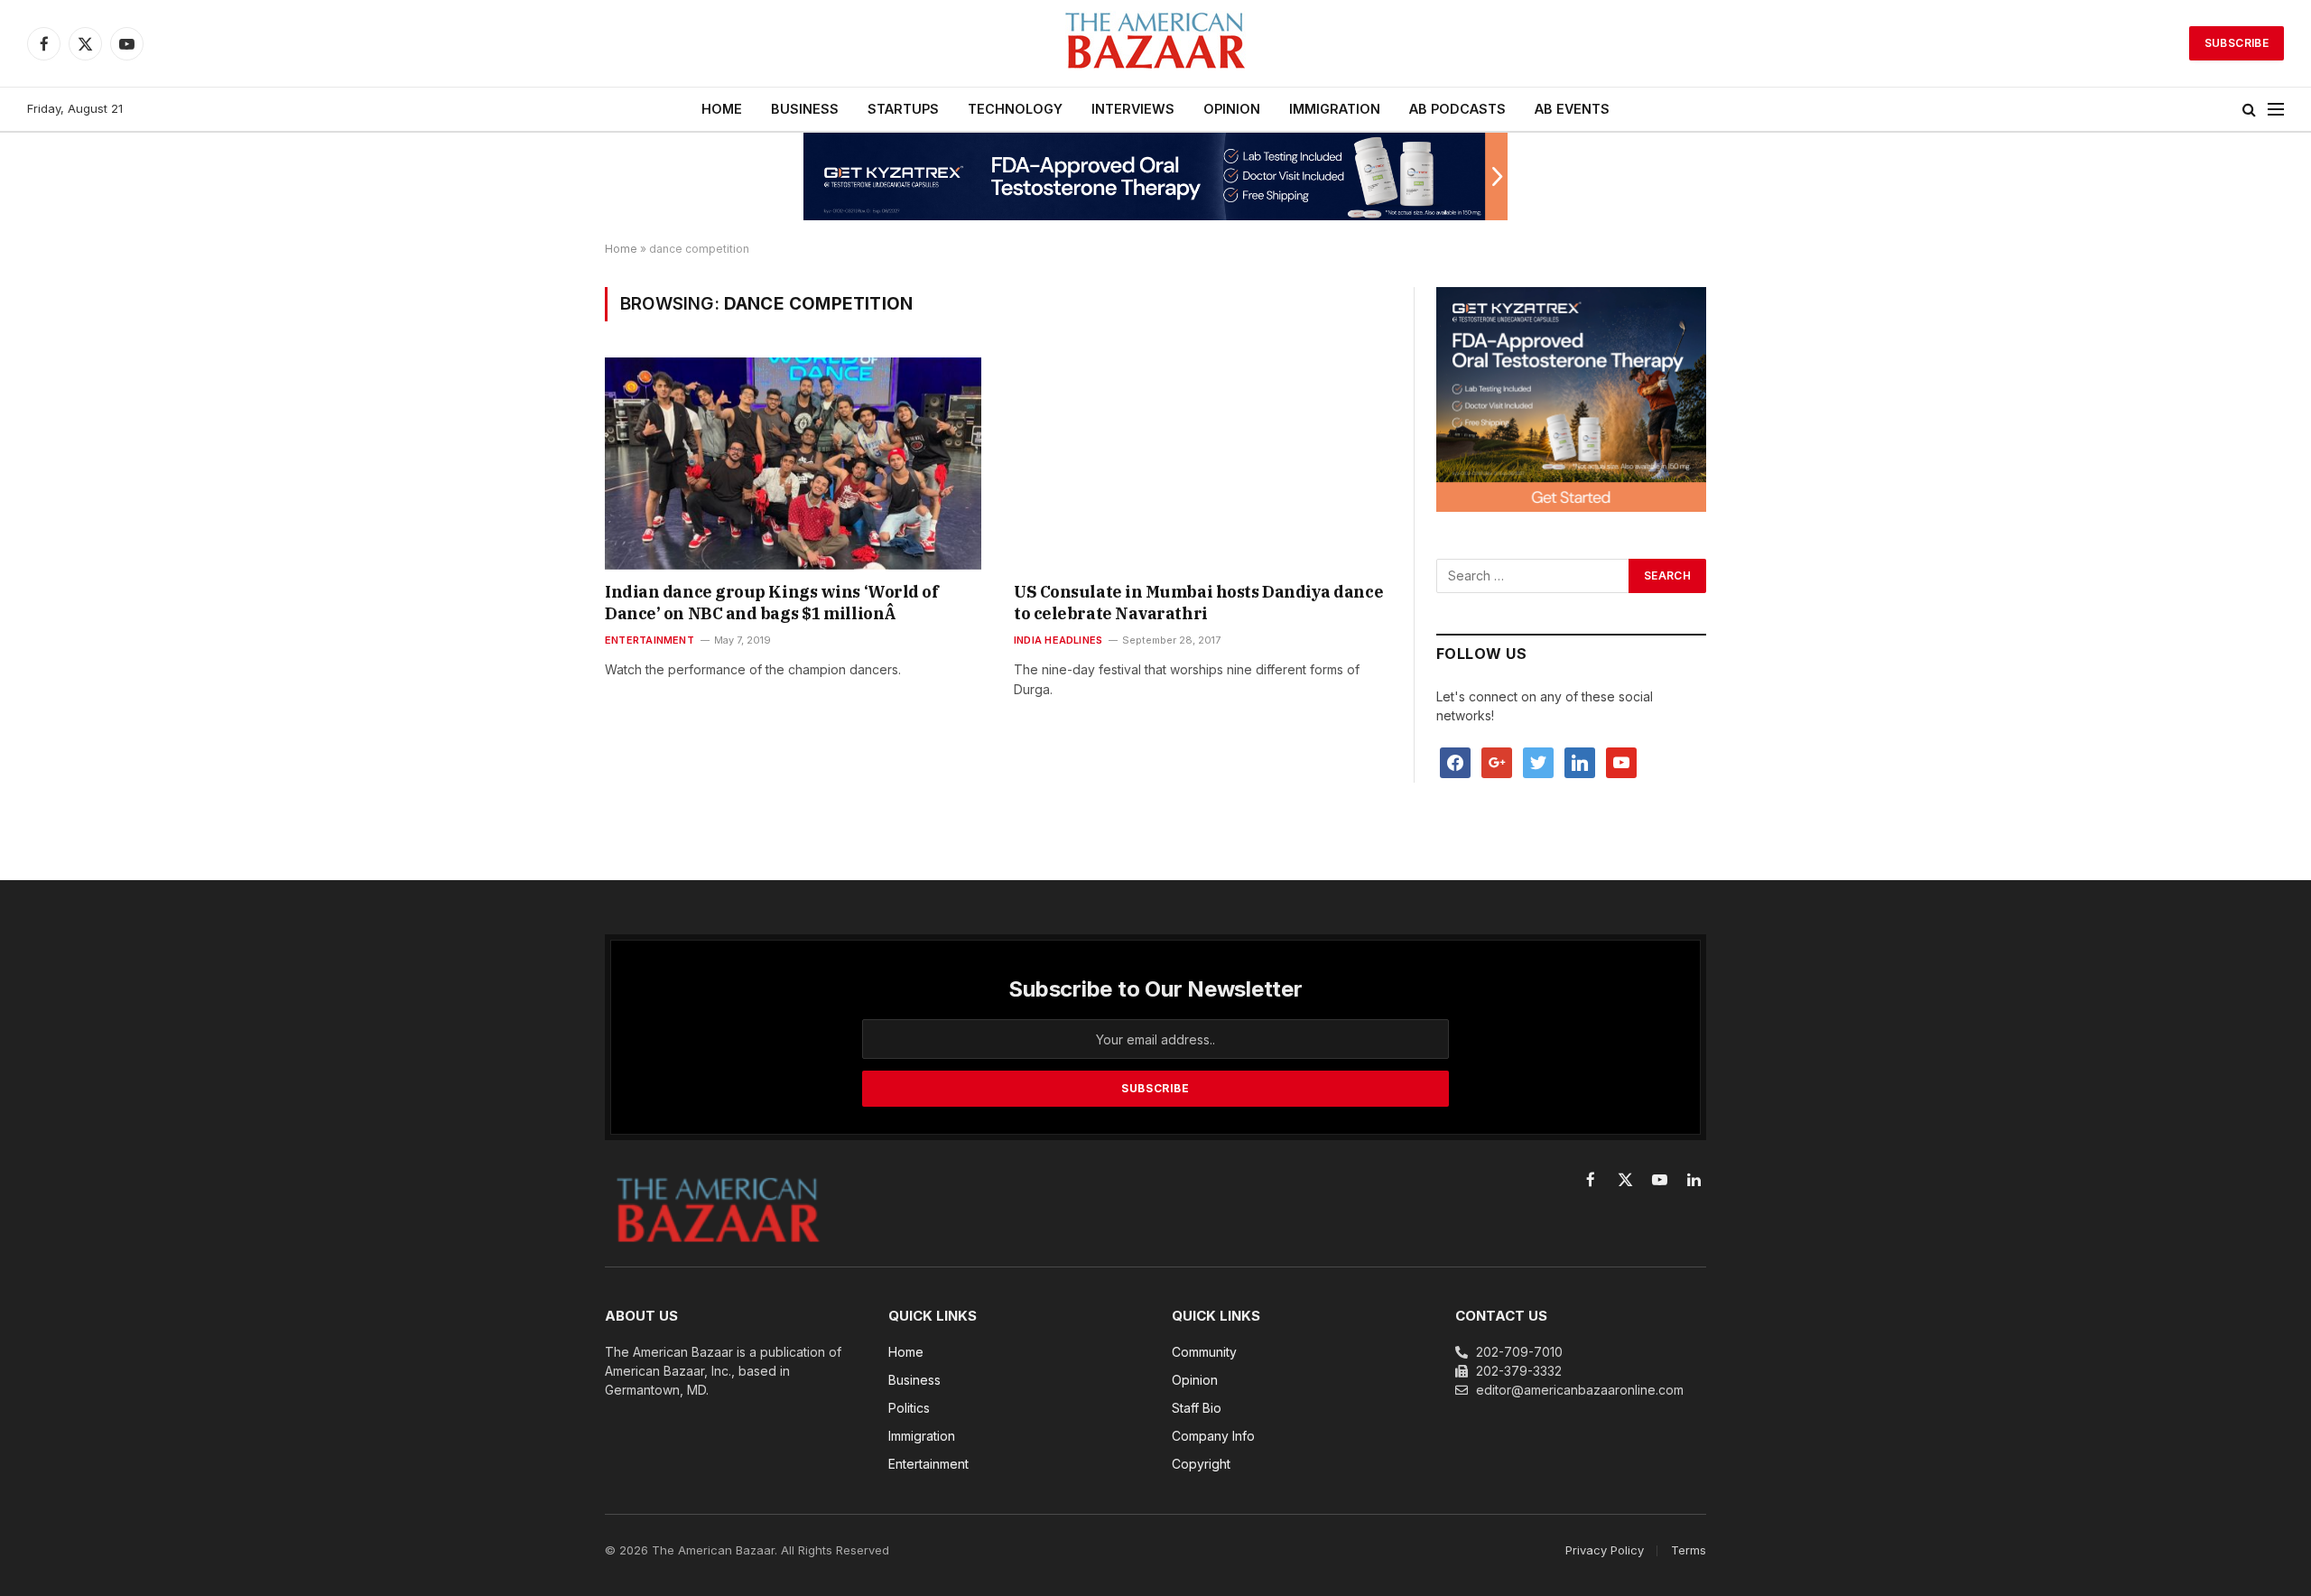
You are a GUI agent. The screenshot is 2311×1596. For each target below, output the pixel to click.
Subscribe (2237, 43)
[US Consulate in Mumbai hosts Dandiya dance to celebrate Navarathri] (1202, 463)
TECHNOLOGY (1015, 109)
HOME (722, 109)
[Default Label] (1580, 761)
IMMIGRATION (1335, 109)
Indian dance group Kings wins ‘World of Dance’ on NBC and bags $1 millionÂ (771, 603)
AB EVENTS (1572, 109)
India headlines (1058, 640)
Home (621, 249)
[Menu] (2276, 110)
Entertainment (650, 640)
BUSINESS (805, 109)
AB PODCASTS (1457, 109)
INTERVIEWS (1133, 109)
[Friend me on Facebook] (1455, 761)
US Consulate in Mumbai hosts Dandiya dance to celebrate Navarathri (1198, 603)
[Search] (2249, 110)
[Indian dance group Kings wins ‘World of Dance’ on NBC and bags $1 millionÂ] (793, 463)
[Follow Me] (1538, 761)
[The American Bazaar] (1155, 44)
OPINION (1232, 109)
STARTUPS (903, 109)
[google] (1497, 761)
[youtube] (1621, 761)
